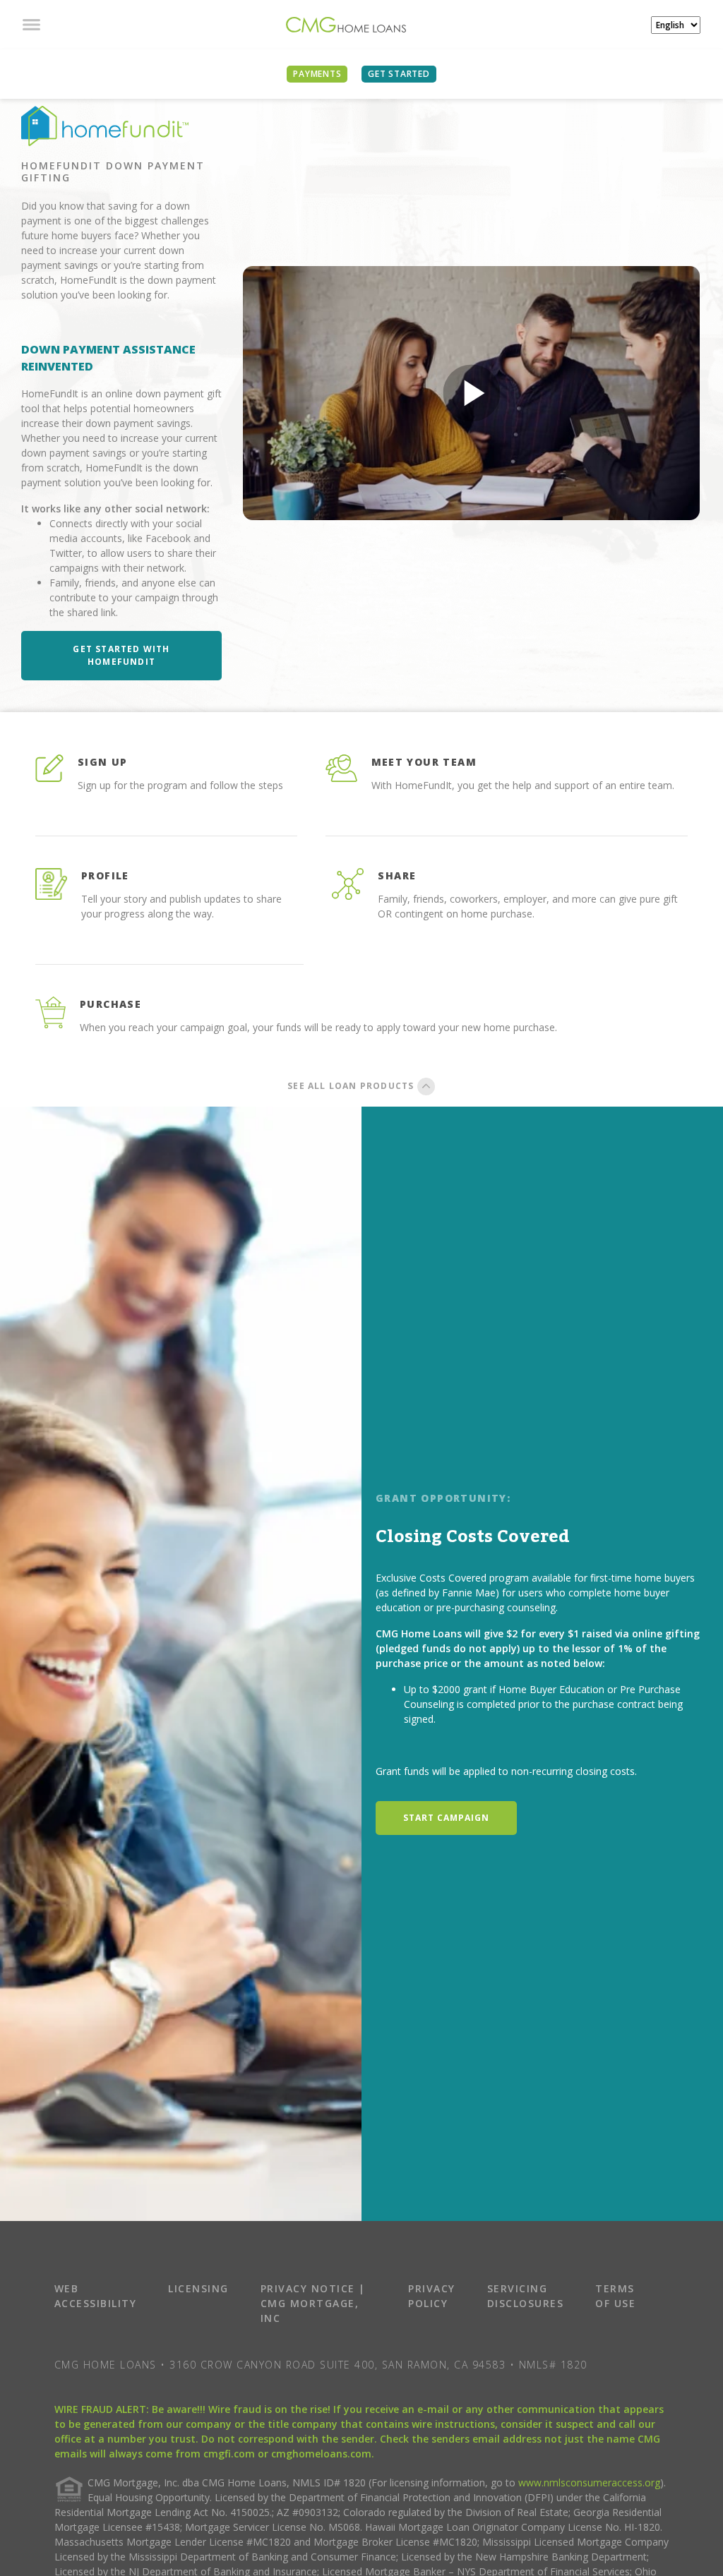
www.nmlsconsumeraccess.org (589, 2482)
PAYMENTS (317, 74)
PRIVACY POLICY (432, 2296)
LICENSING (198, 2288)
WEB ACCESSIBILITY (96, 2296)
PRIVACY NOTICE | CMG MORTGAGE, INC (313, 2303)
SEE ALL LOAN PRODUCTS (352, 1086)
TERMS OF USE (615, 2296)
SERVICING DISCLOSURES (526, 2296)
